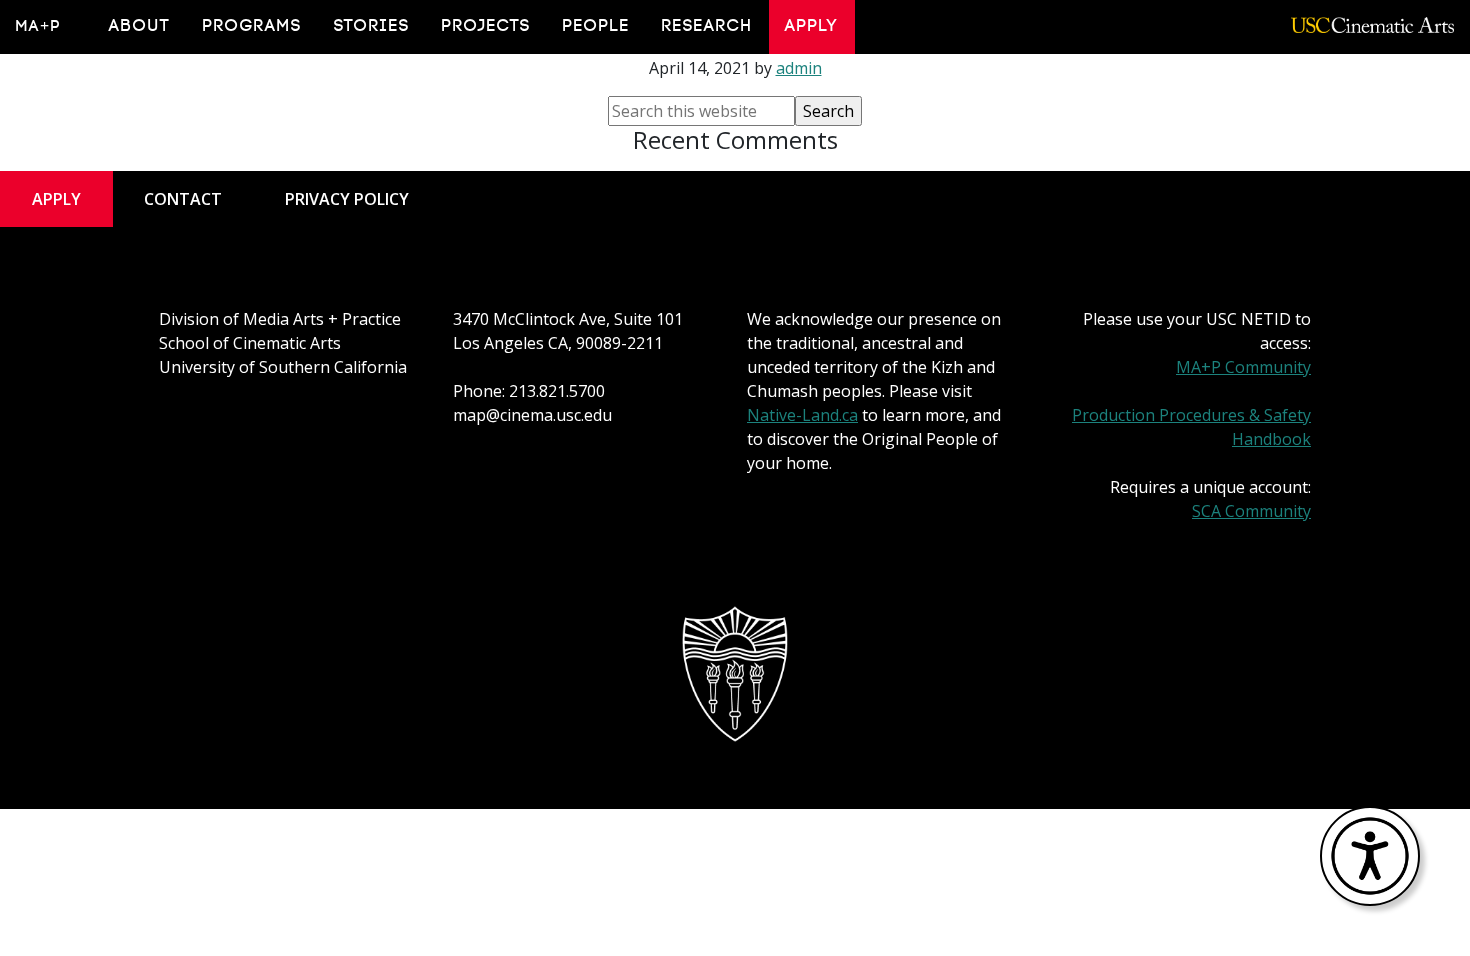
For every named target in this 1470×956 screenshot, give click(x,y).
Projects (486, 26)
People (596, 26)
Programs (252, 26)
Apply (812, 26)
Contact (183, 199)
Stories (372, 26)
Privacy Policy (347, 199)
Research (707, 26)
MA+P (38, 26)
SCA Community (1251, 511)
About (140, 26)
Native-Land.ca (802, 415)
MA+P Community (1243, 367)
